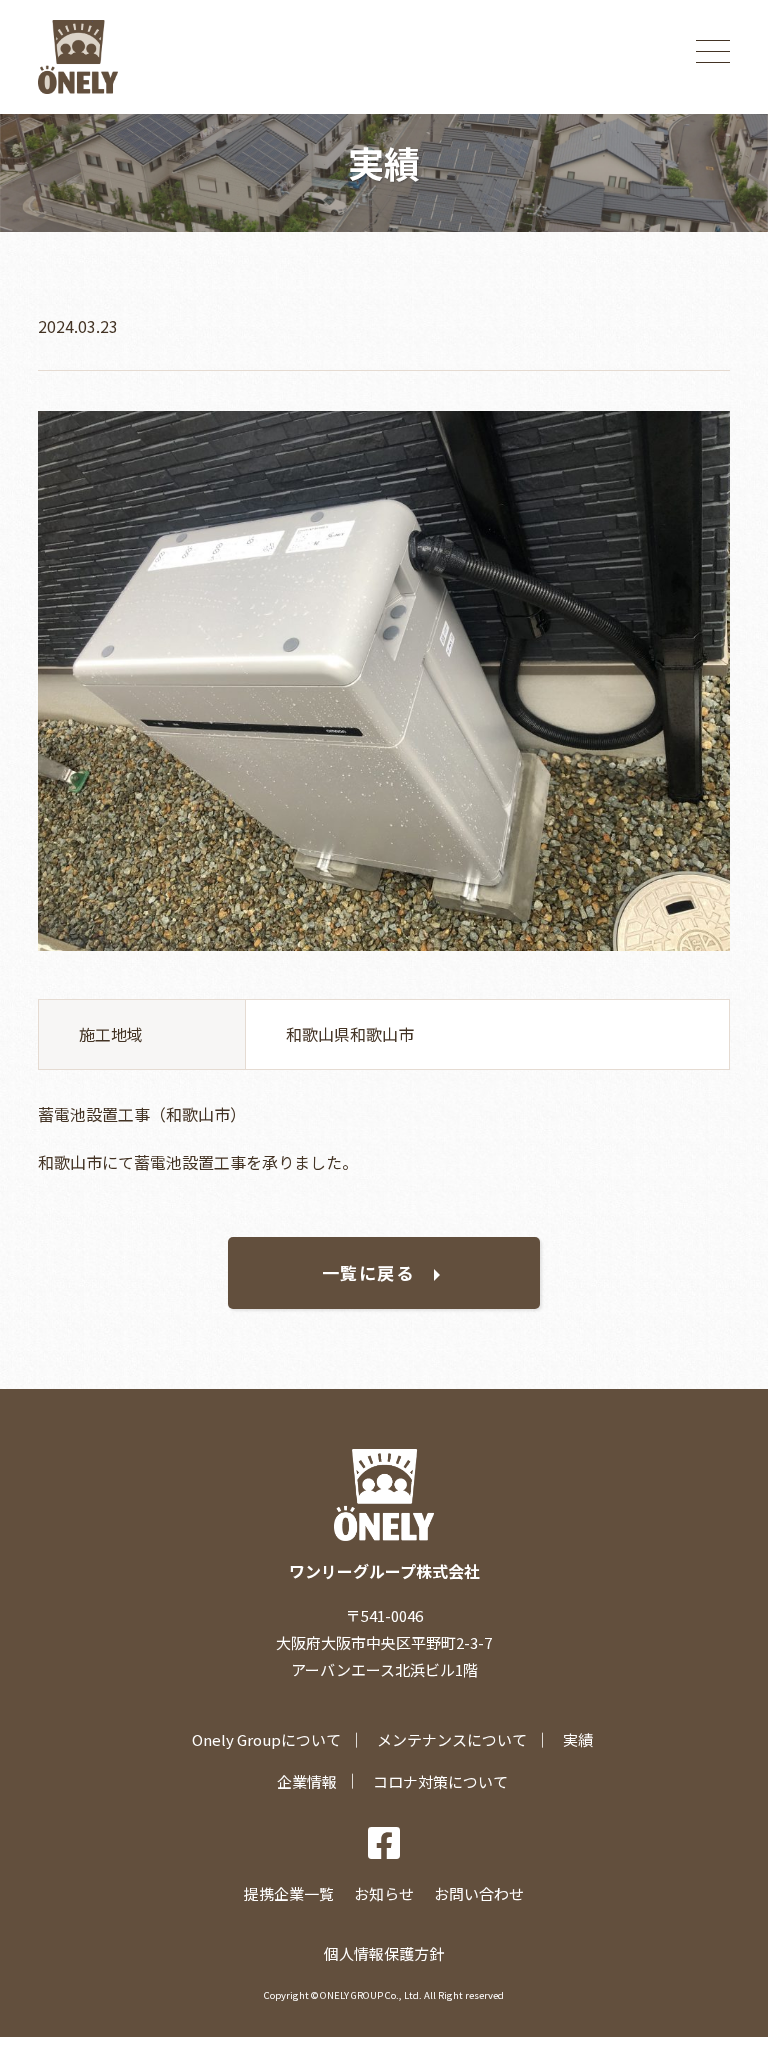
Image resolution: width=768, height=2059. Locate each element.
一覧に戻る (368, 1272)
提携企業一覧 (289, 1893)
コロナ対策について (440, 1781)
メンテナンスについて (452, 1739)
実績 (578, 1739)
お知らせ (384, 1893)
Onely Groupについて (266, 1739)
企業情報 (307, 1781)
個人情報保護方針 (384, 1953)
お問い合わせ (479, 1893)
